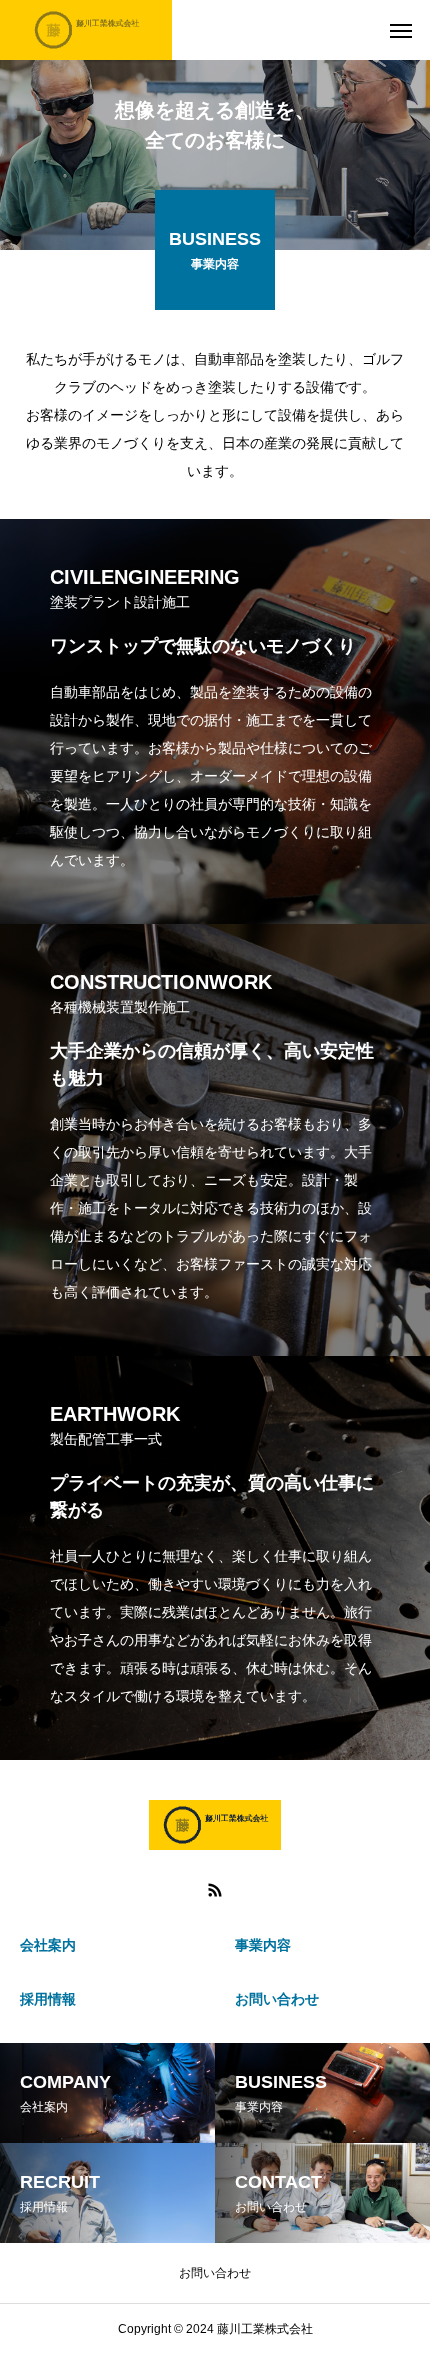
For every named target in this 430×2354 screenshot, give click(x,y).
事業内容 (263, 1945)
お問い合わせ (277, 1999)
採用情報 (48, 1999)
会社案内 (48, 1945)
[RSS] (215, 1890)
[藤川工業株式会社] (86, 30)
